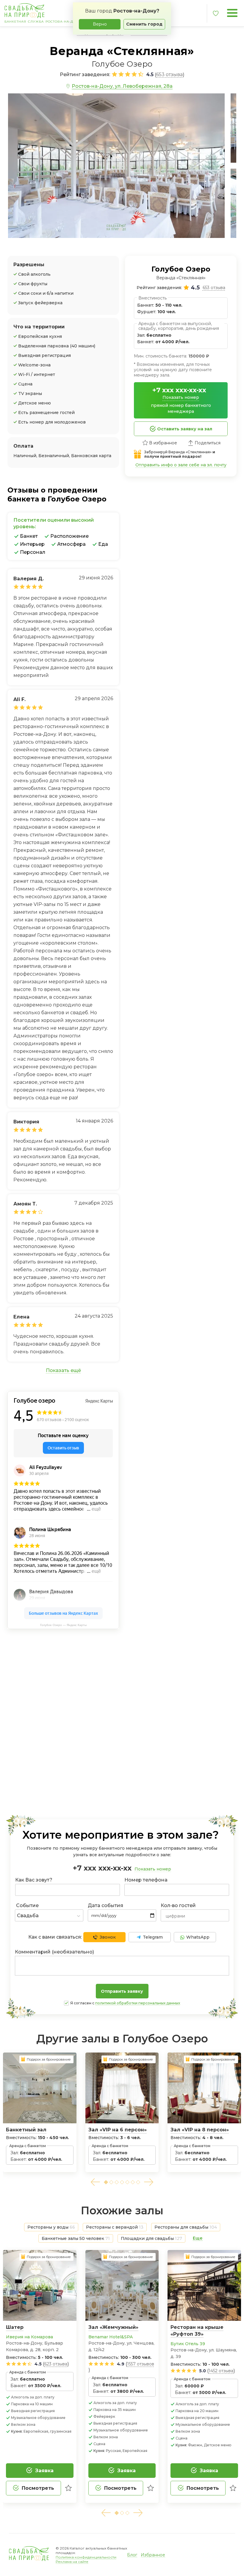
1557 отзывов (141, 2364)
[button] (95, 2182)
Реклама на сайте (72, 2562)
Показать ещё (63, 1370)
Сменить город (144, 24)
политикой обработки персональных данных (138, 2003)
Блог (132, 2555)
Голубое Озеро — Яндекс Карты (63, 1625)
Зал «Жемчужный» (113, 2327)
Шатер (15, 2327)
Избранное (153, 2555)
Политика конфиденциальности (86, 2557)
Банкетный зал (26, 2130)
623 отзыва (56, 2364)
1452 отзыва (221, 2371)
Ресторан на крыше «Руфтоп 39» (197, 2331)
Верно (100, 24)
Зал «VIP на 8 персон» (200, 2130)
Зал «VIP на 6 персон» (118, 2130)
